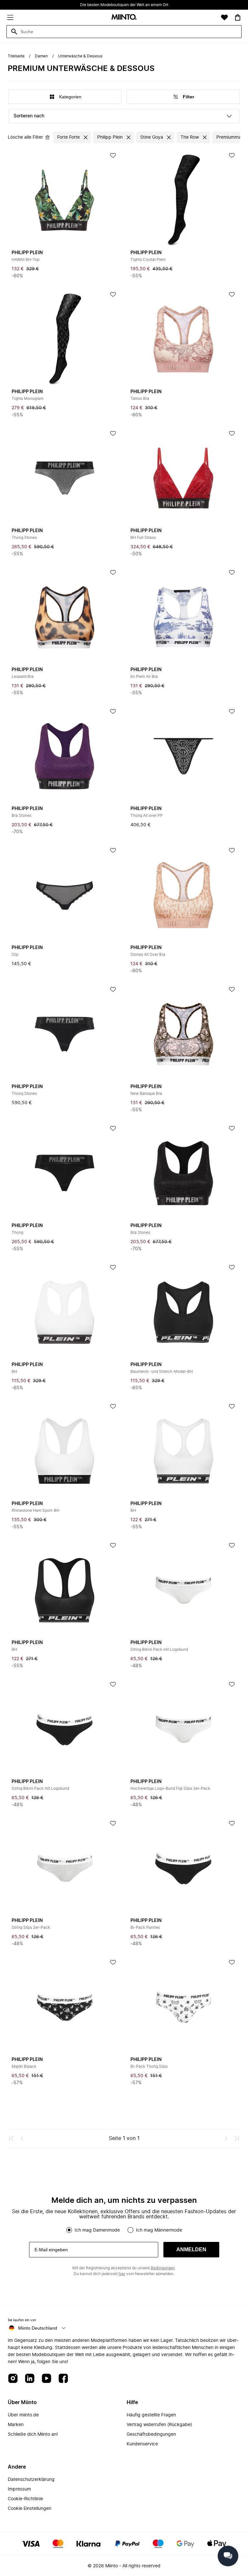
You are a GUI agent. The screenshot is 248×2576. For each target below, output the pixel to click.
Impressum (19, 2489)
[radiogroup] (124, 2230)
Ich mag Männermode (159, 2230)
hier (122, 2274)
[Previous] (22, 2138)
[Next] (226, 2138)
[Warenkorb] (238, 17)
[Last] (236, 2138)
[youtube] (46, 2379)
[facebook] (63, 2379)
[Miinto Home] (124, 18)
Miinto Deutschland (38, 2328)
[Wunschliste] (224, 17)
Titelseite (16, 56)
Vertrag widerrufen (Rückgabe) (159, 2425)
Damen (41, 56)
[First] (12, 2138)
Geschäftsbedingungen (151, 2434)
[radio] (69, 2230)
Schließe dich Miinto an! (33, 2434)
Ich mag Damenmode (97, 2230)
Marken (16, 2425)
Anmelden (191, 2249)
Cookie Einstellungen (30, 2509)
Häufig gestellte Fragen (151, 2415)
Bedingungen (163, 2268)
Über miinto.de (23, 2415)
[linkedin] (30, 2379)
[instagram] (13, 2379)
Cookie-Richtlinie (25, 2499)
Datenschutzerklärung (31, 2480)
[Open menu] (10, 17)
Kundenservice (142, 2444)
